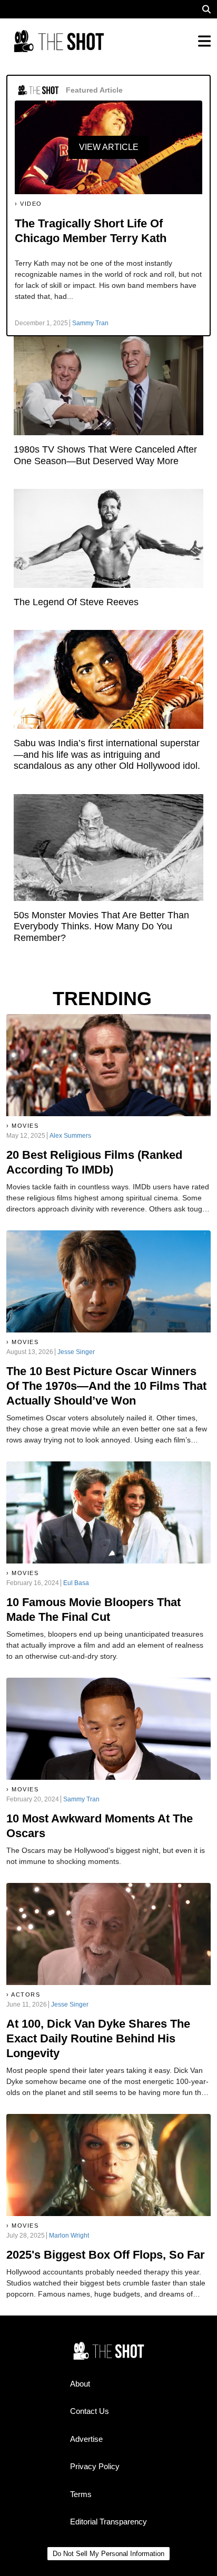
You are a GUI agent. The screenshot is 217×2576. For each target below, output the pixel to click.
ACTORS (26, 1994)
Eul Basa (76, 1583)
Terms (81, 2494)
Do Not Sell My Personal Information (108, 2554)
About (80, 2384)
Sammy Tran (90, 323)
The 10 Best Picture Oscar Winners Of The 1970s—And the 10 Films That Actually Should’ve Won (106, 1386)
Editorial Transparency (108, 2522)
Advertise (86, 2439)
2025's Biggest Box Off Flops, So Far (106, 2255)
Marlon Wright (69, 2236)
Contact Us (90, 2411)
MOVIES (25, 1126)
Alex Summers (70, 1136)
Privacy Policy (95, 2466)
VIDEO (31, 204)
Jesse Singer (76, 1352)
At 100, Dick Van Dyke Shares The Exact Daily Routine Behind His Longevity (98, 2038)
